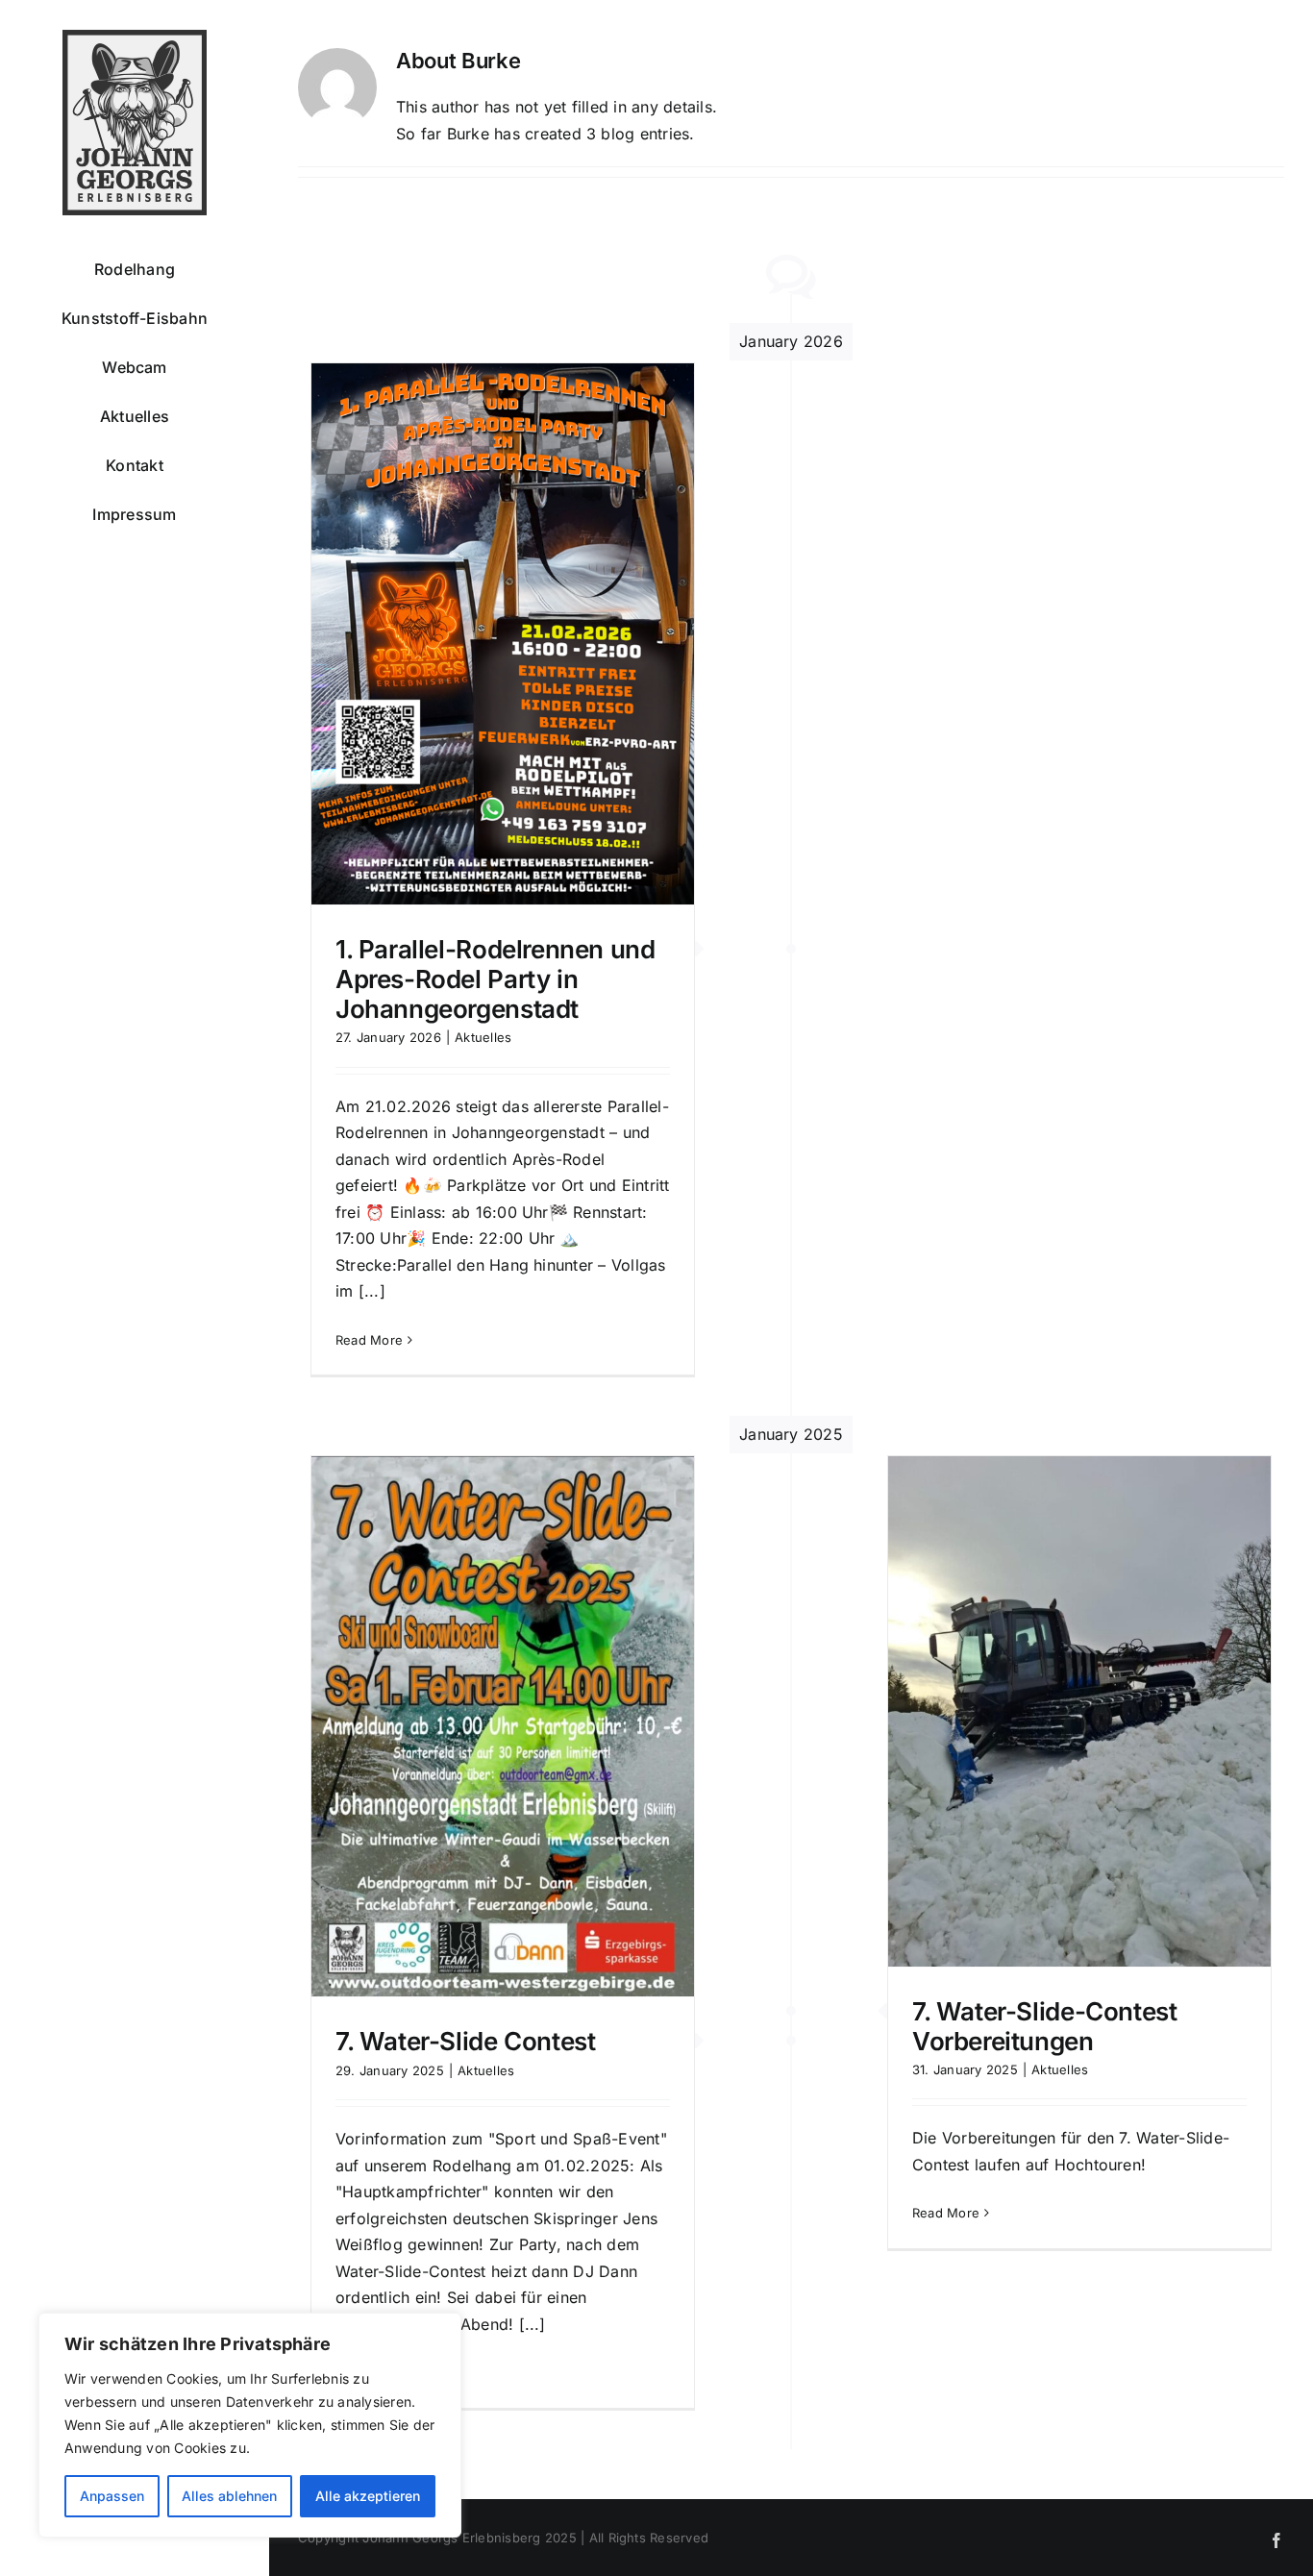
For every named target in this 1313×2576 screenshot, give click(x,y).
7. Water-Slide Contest (465, 2041)
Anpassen (112, 2496)
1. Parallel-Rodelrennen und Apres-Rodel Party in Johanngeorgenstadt (495, 979)
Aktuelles (483, 1037)
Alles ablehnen (229, 2496)
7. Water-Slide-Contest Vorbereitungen (1044, 2026)
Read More (369, 1340)
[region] (250, 2425)
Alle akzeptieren (368, 2496)
